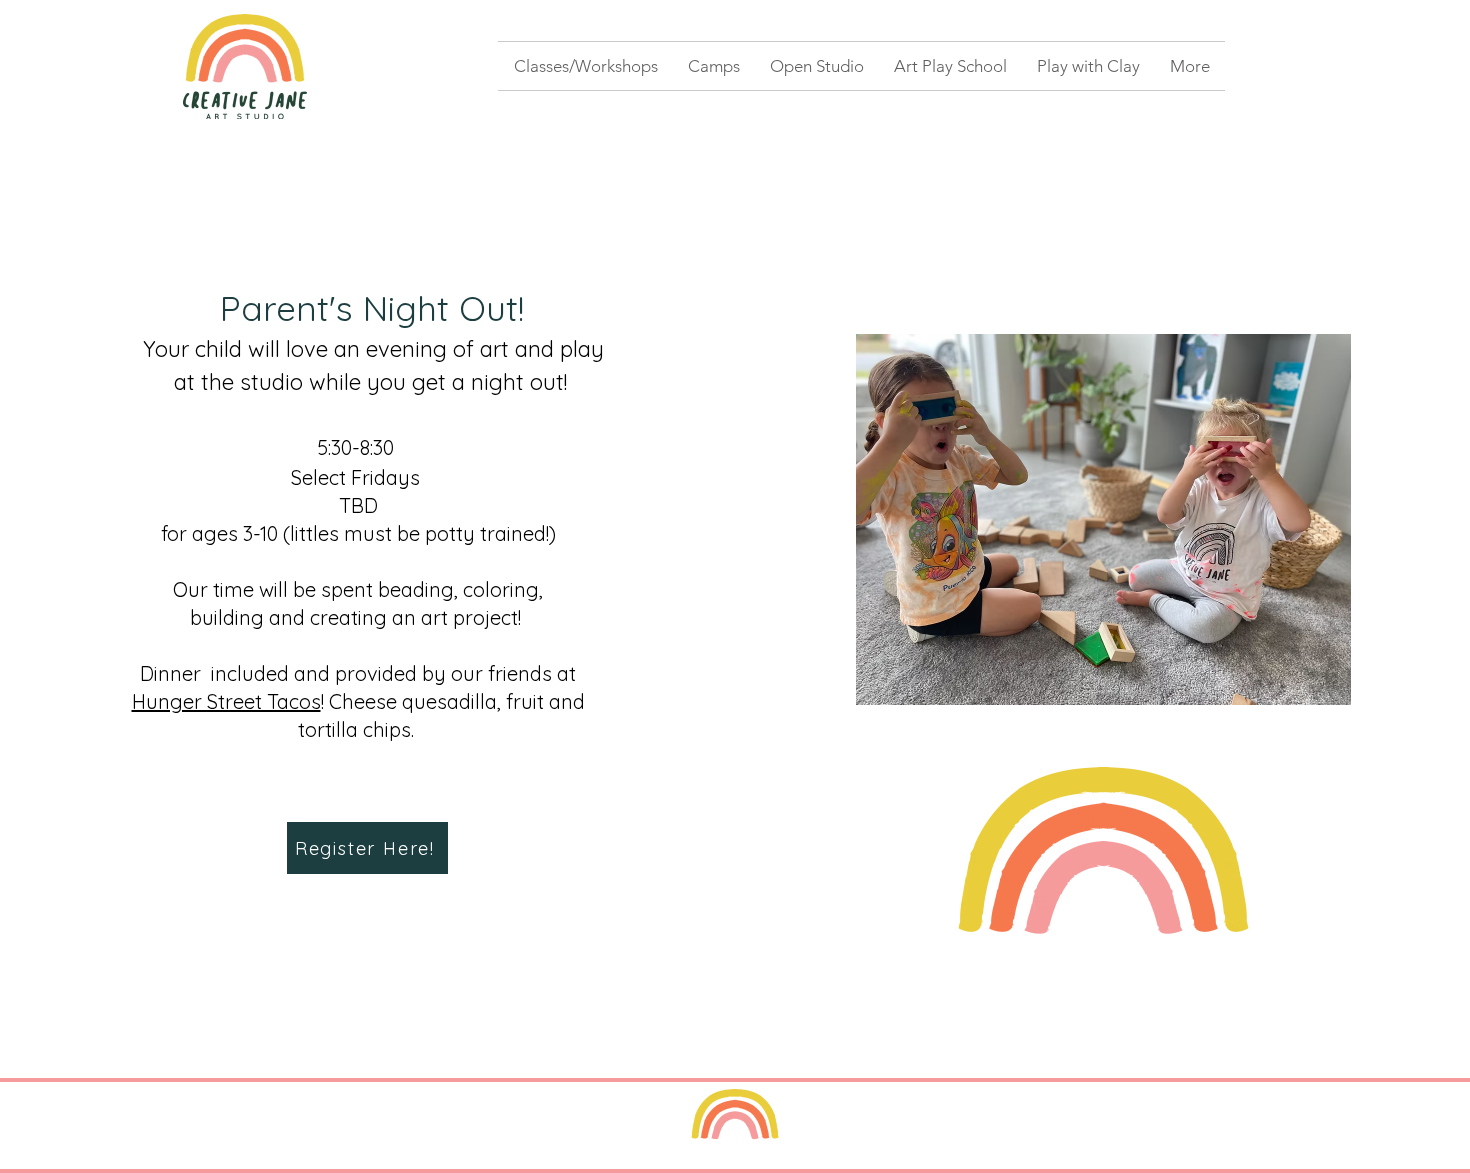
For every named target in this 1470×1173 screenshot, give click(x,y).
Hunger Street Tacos (226, 701)
